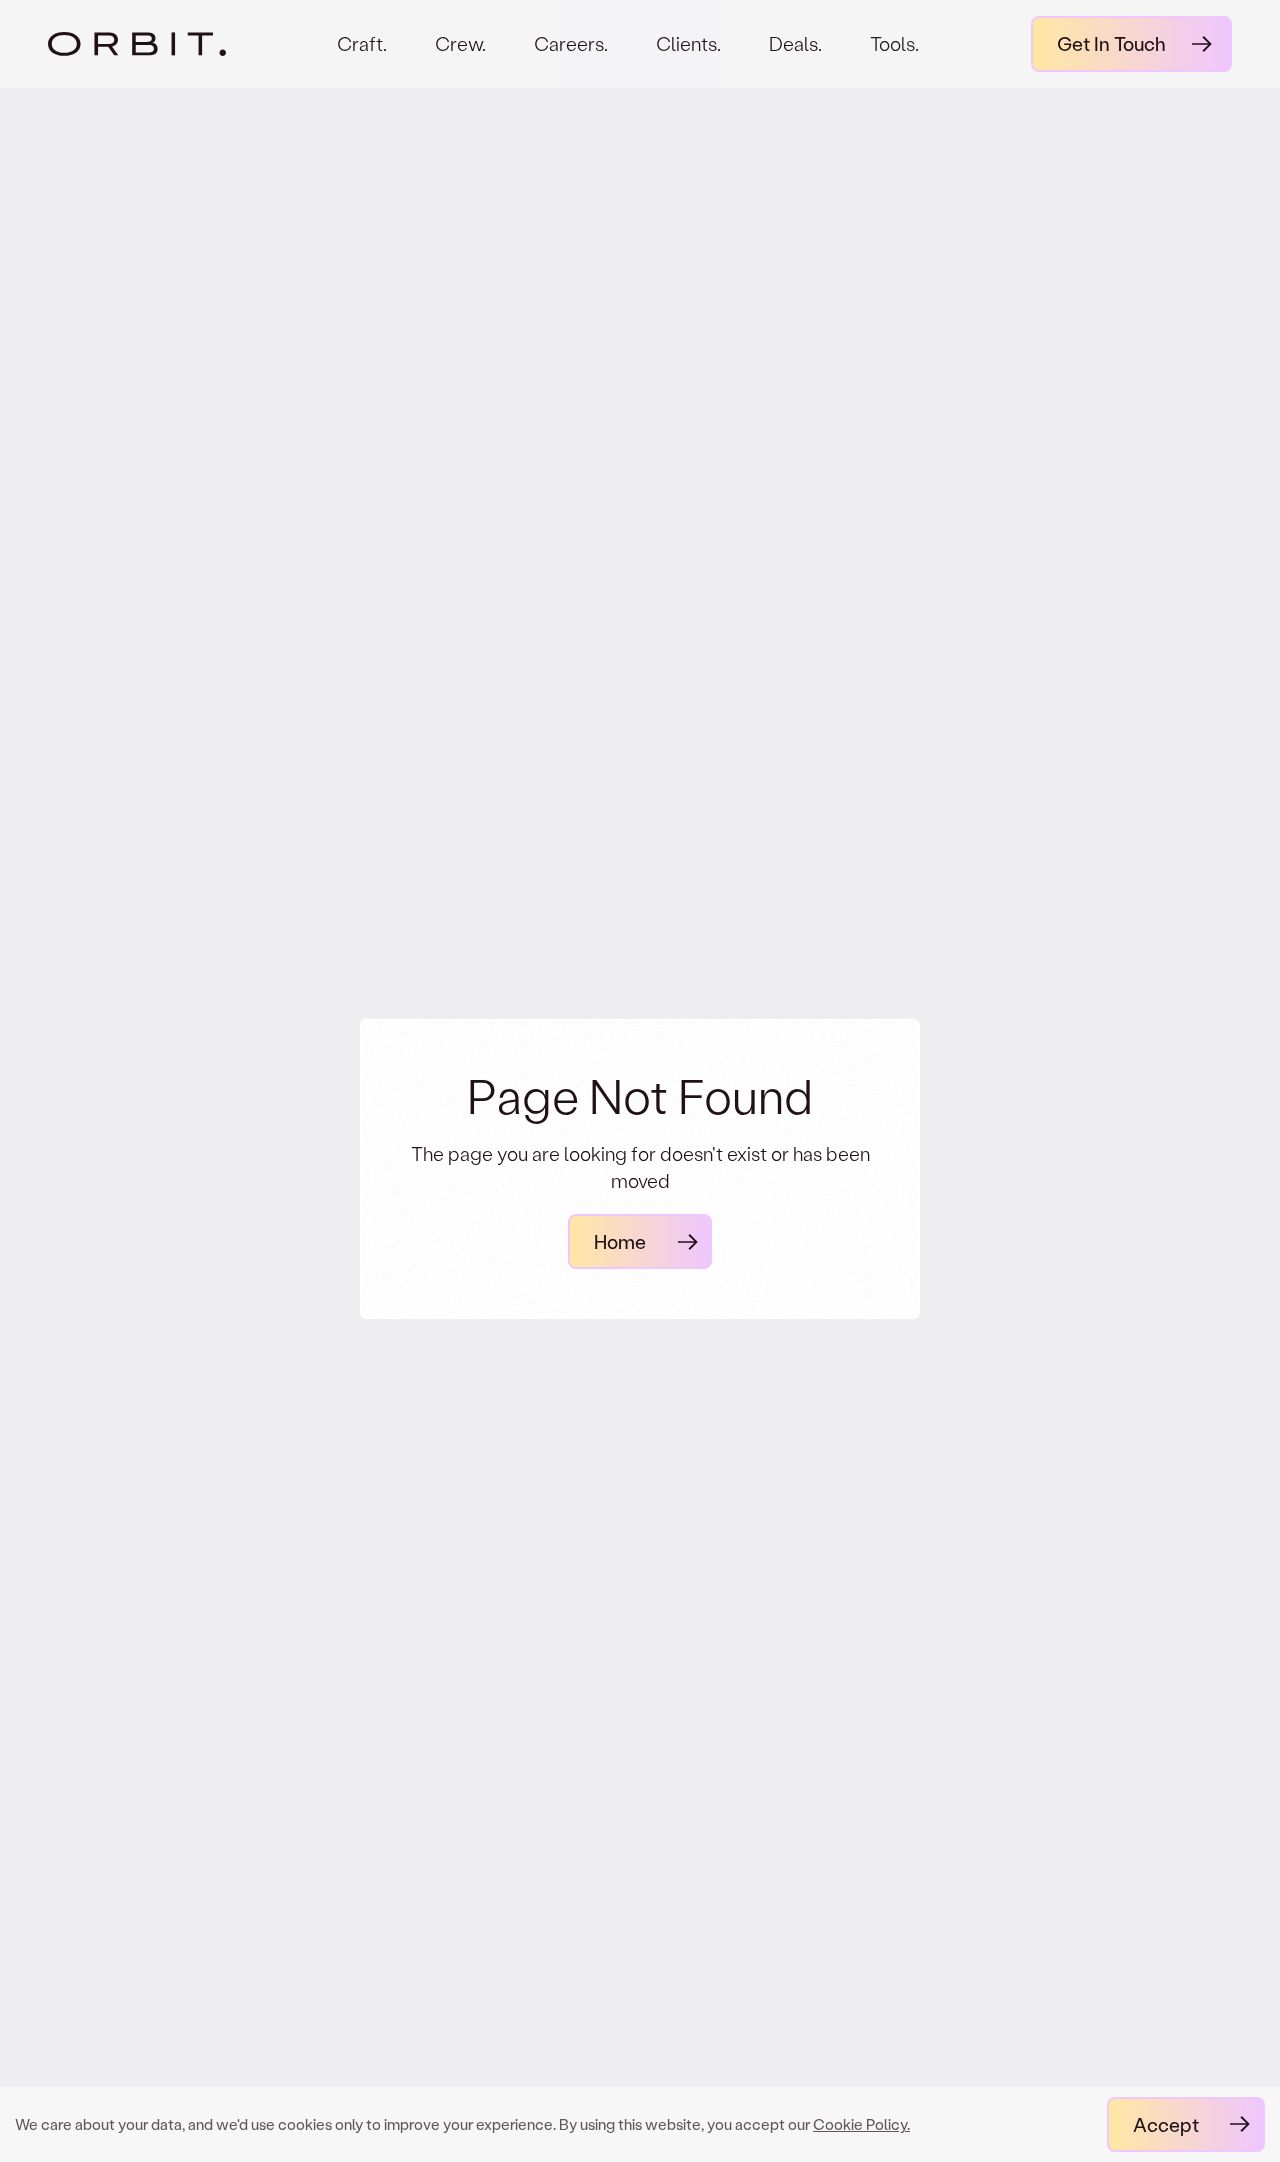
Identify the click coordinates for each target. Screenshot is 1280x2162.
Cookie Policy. (861, 2124)
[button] (894, 60)
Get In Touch (1111, 43)
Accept (1166, 2124)
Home (620, 1241)
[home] (137, 44)
